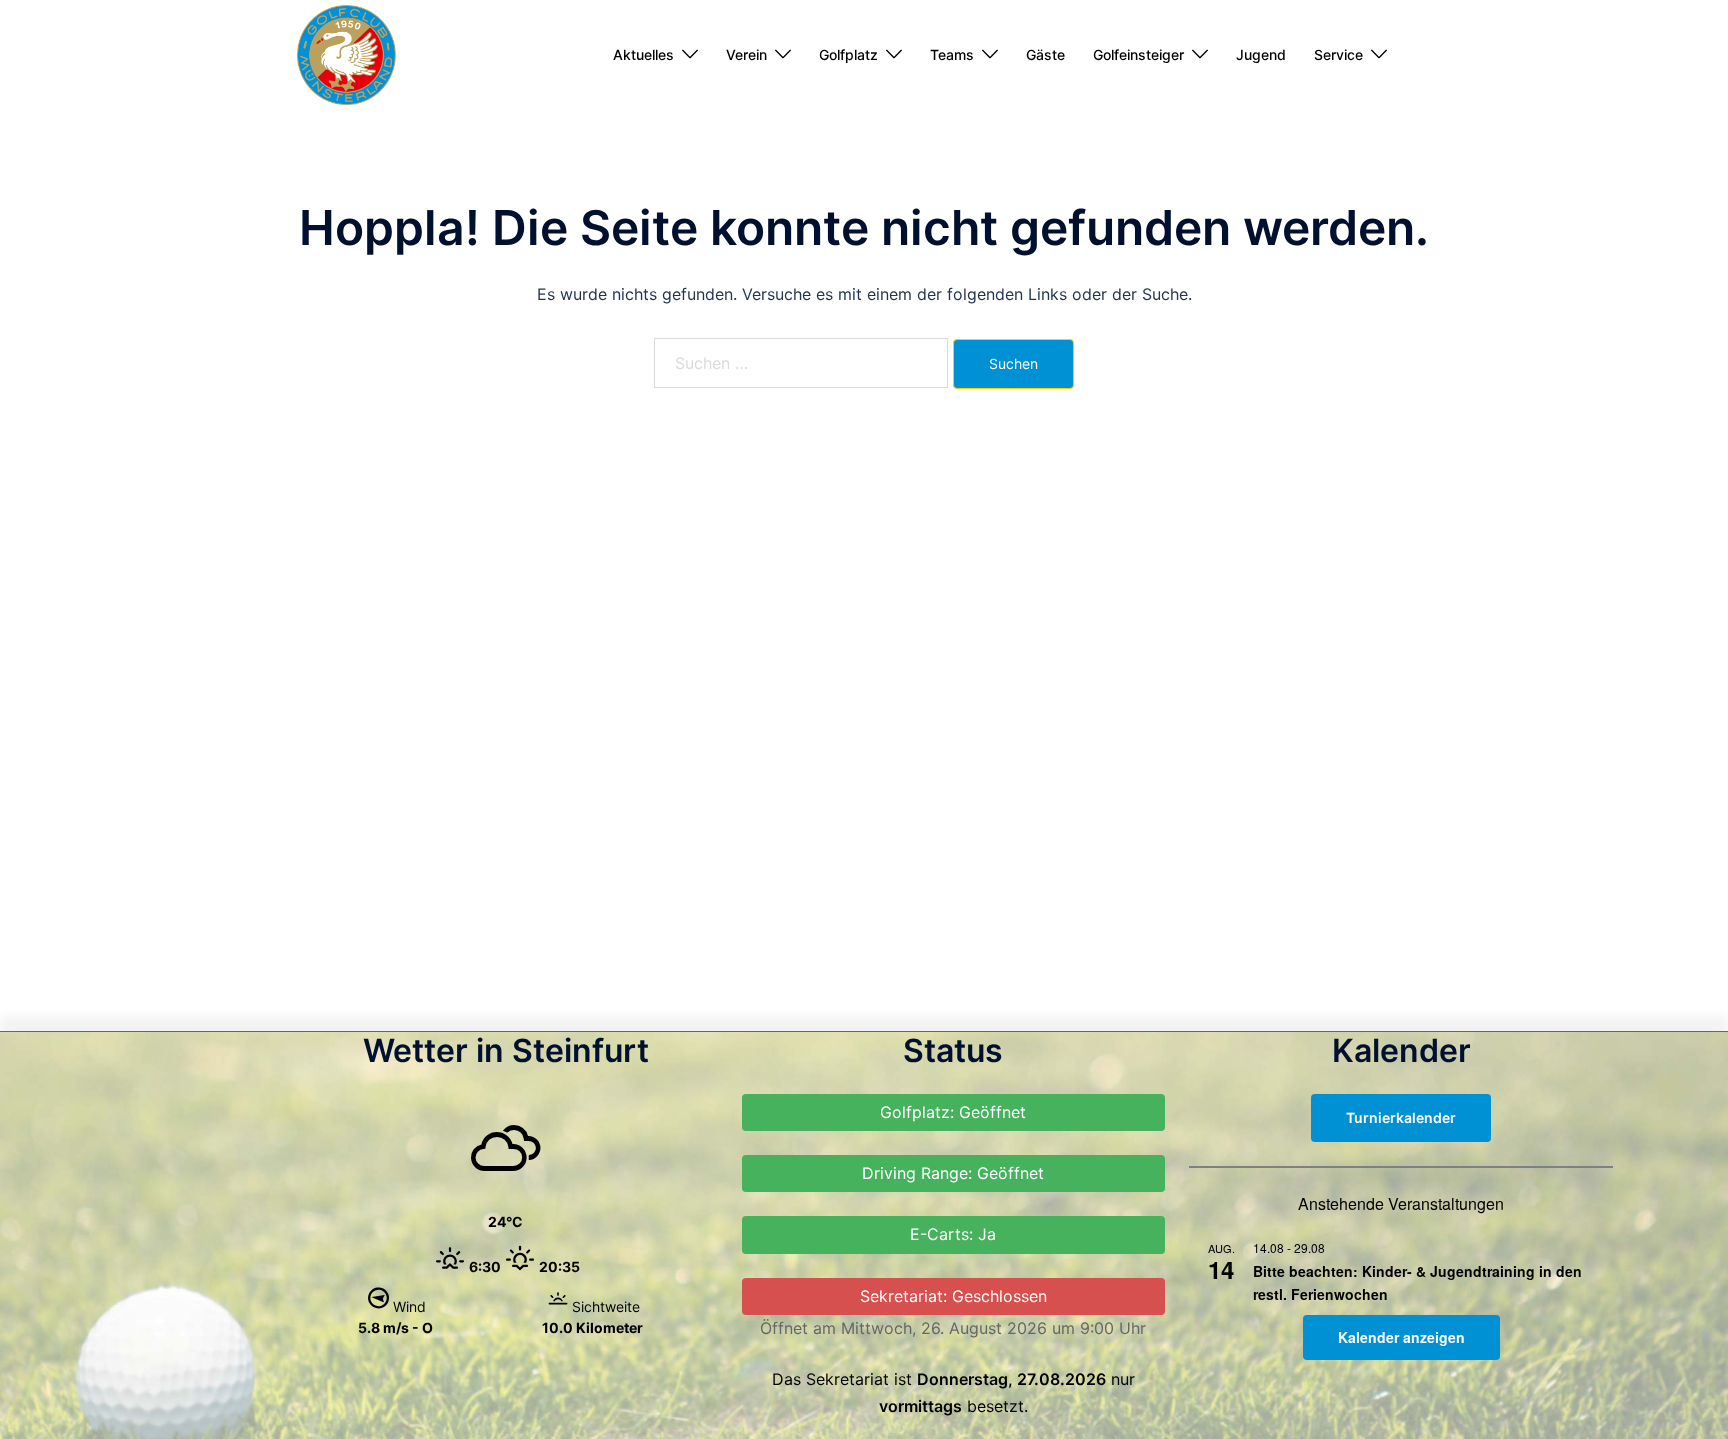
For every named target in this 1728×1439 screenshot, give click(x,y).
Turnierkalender (1401, 1117)
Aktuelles (643, 54)
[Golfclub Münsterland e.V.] (346, 53)
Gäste (1045, 54)
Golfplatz (848, 54)
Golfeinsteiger (1138, 54)
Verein (746, 54)
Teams (952, 54)
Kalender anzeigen (1401, 1337)
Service (1338, 54)
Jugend (1261, 54)
